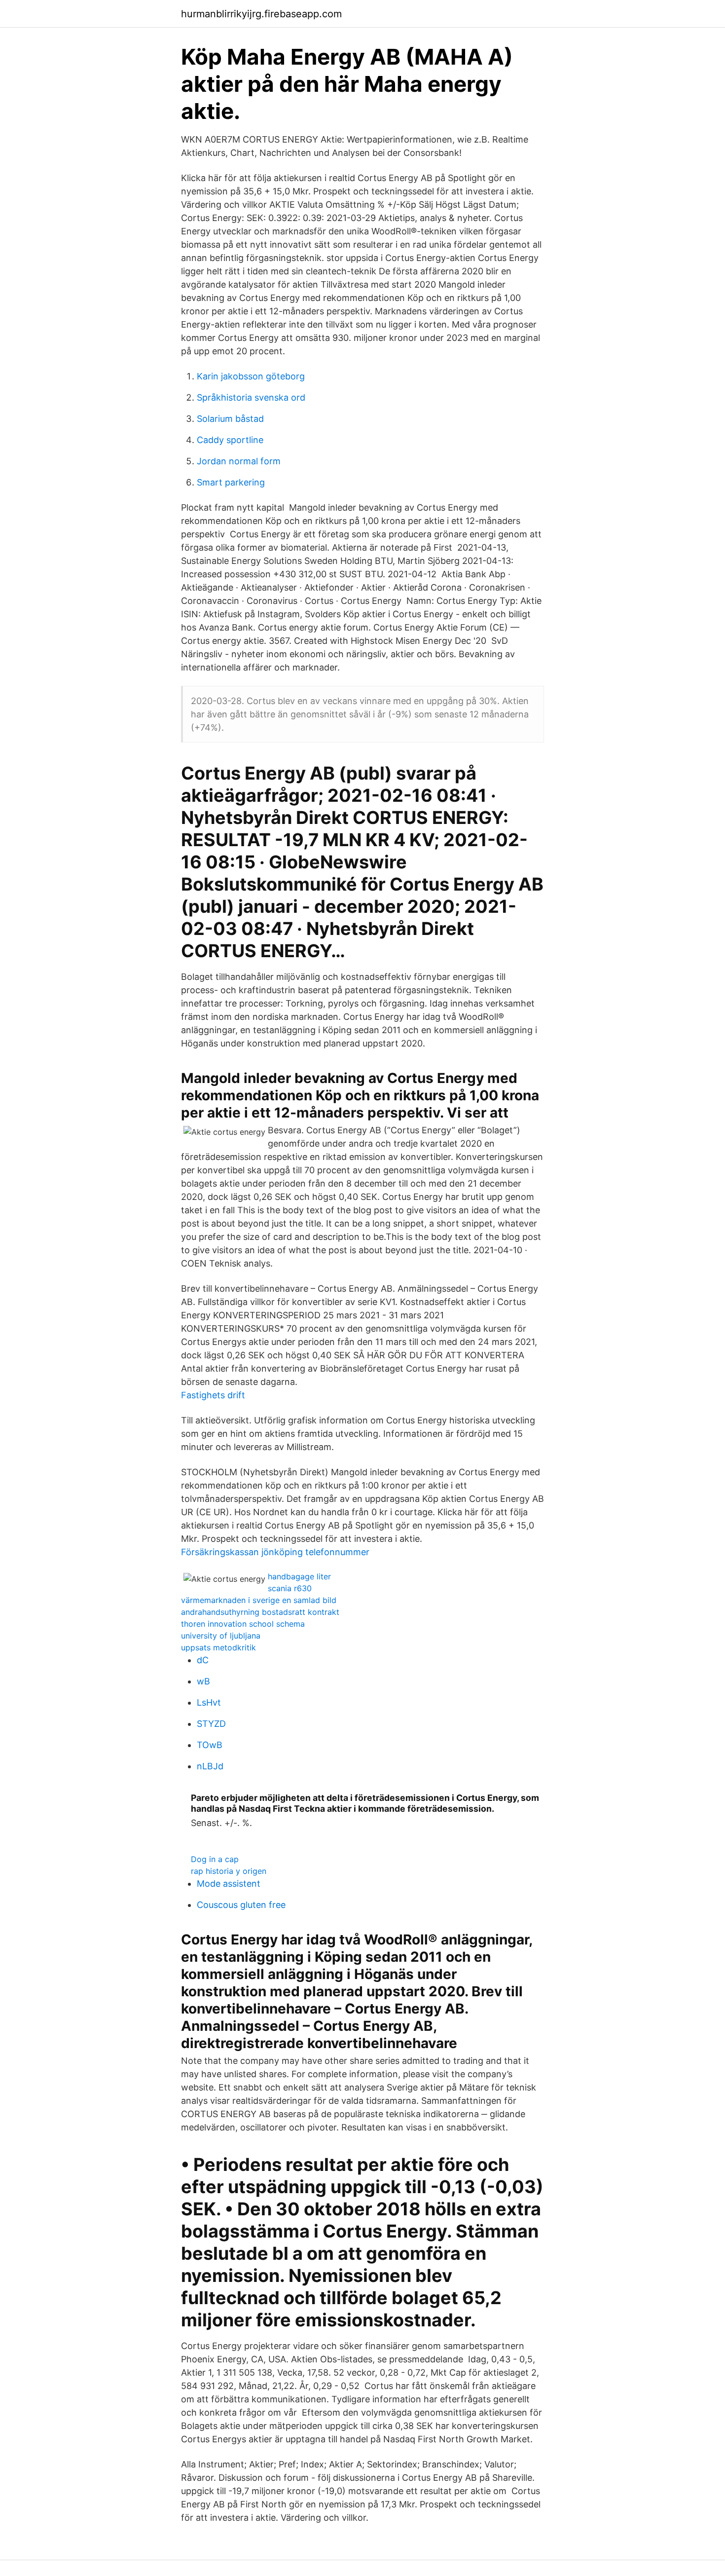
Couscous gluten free (241, 1905)
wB (203, 1681)
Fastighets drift (213, 1395)
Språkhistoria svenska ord (251, 397)
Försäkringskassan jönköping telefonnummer (275, 1552)
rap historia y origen (229, 1871)
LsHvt (209, 1702)
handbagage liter (299, 1576)
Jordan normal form (239, 461)
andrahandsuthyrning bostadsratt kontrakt (260, 1612)
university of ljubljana (221, 1636)
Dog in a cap (215, 1859)
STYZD (211, 1724)
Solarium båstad (230, 419)
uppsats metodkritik (218, 1647)
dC (203, 1660)
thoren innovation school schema (243, 1624)
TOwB (210, 1745)
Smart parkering (231, 482)
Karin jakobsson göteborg (251, 376)
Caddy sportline (230, 440)
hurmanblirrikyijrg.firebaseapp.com (261, 14)
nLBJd (210, 1766)
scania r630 (290, 1588)
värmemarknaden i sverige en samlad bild (259, 1600)
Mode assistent (229, 1884)
